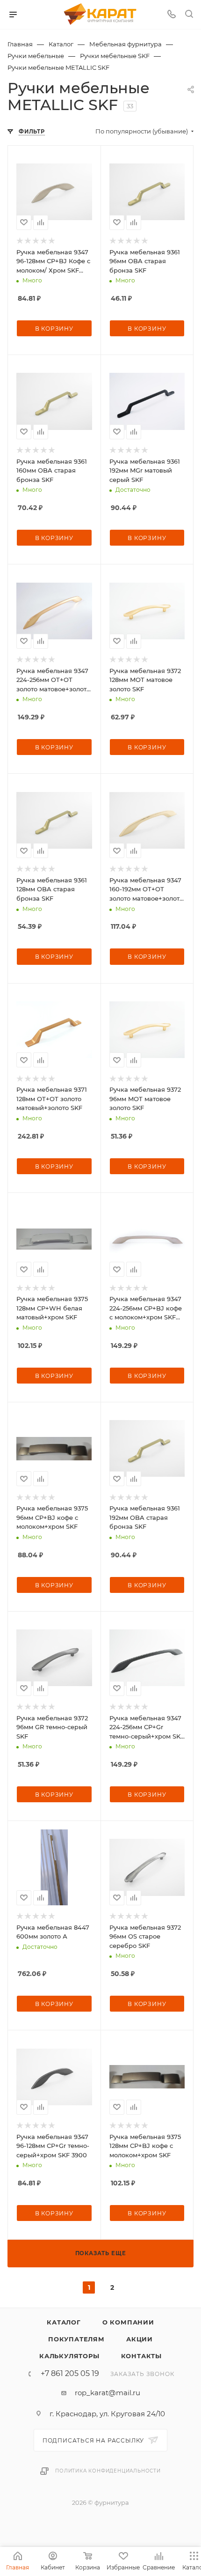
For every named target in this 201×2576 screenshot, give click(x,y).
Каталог (64, 2322)
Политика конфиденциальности (108, 2471)
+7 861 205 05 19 (70, 2374)
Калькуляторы (69, 2356)
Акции (140, 2339)
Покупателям (76, 2339)
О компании (128, 2322)
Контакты (141, 2356)
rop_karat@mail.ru (108, 2393)
